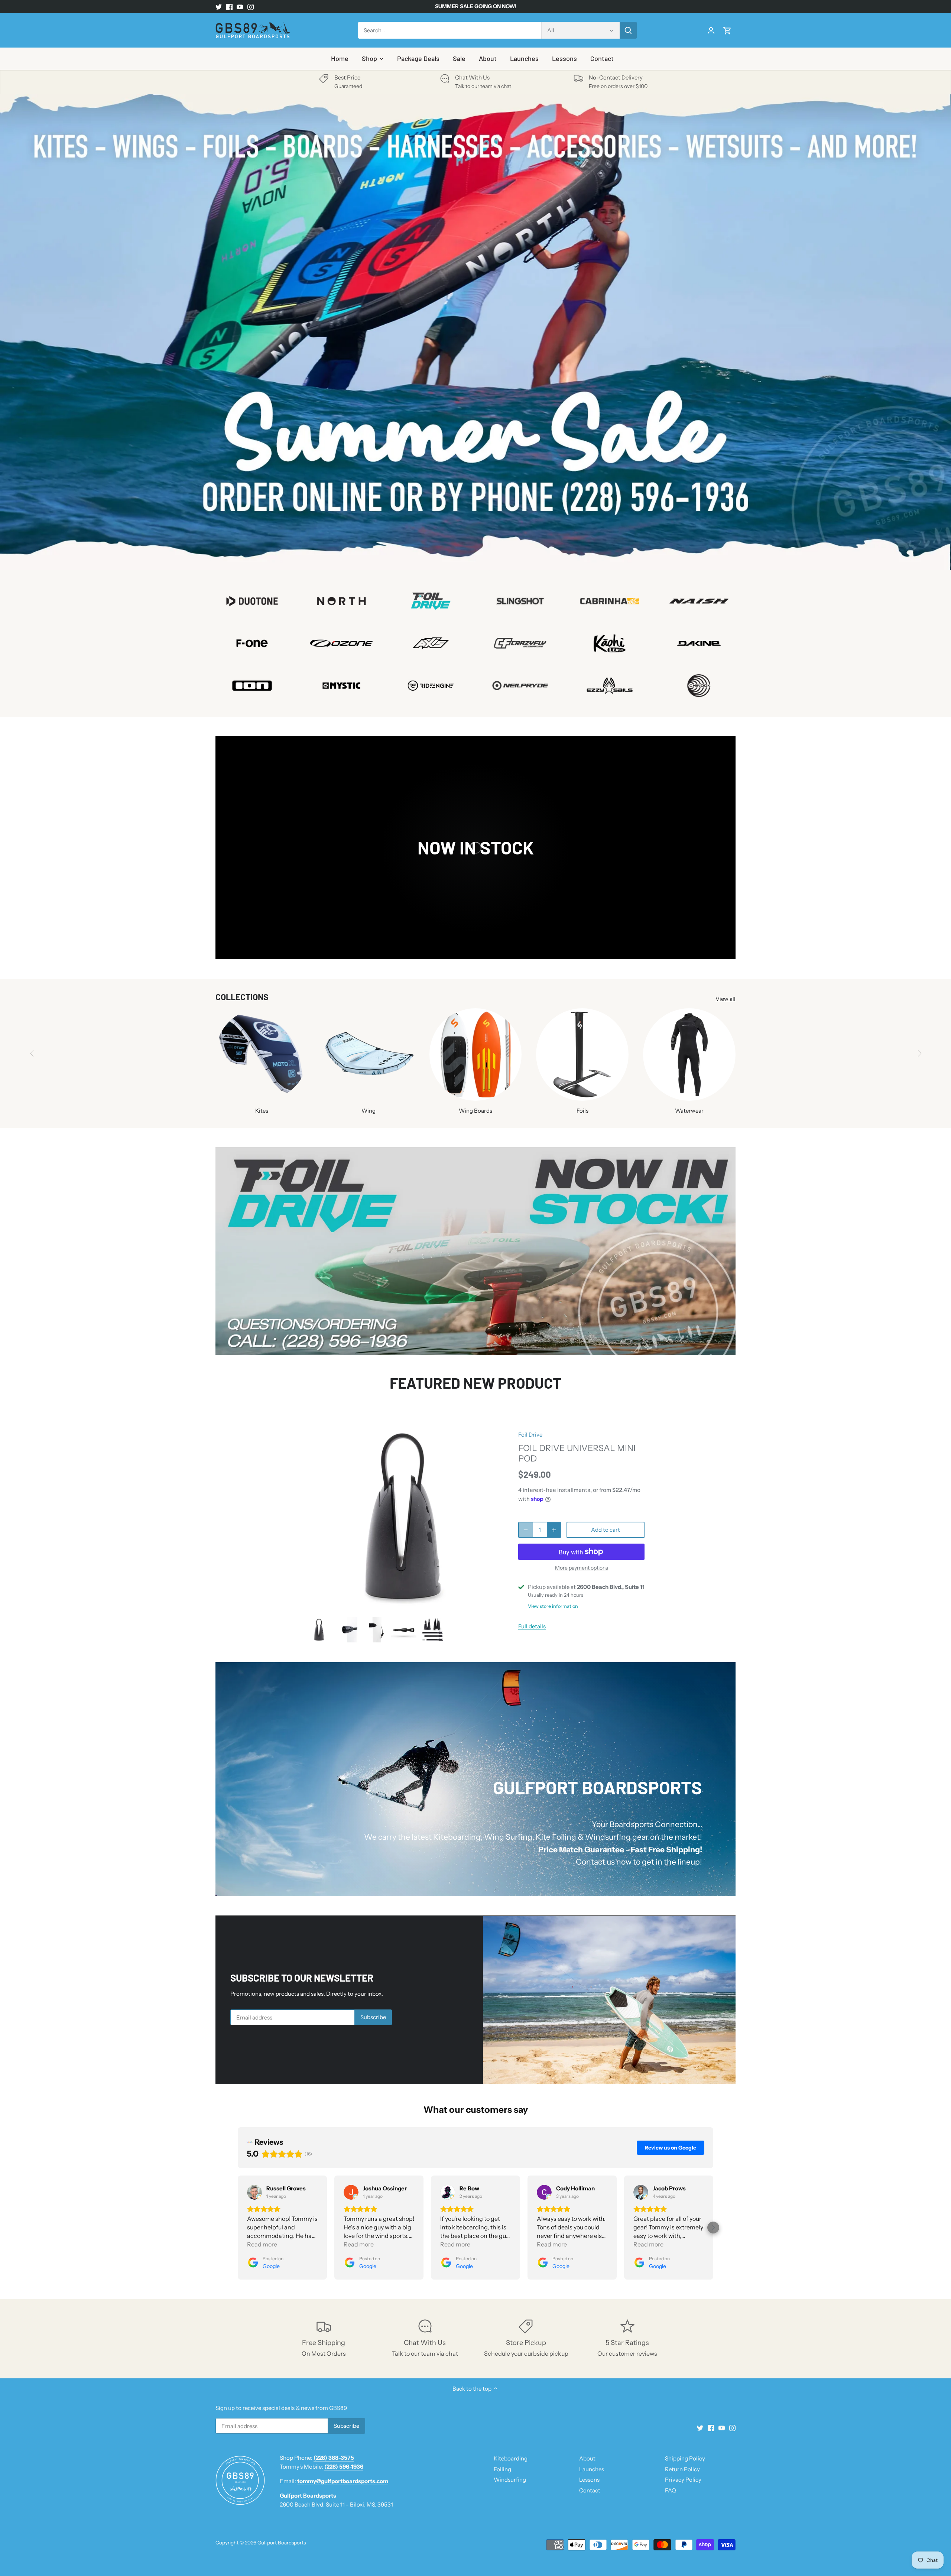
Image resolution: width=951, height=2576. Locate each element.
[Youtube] (240, 7)
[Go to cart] (727, 30)
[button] (238, 2228)
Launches (592, 2469)
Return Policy (682, 2469)
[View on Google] (254, 2192)
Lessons (589, 2480)
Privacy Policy (683, 2480)
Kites (262, 1111)
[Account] (711, 30)
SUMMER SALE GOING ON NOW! (475, 6)
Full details (532, 1626)
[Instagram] (251, 7)
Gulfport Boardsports (282, 2543)
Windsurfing (510, 2480)
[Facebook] (229, 7)
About (587, 2458)
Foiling (502, 2469)
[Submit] (628, 30)
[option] (475, 332)
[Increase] (554, 1530)
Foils (582, 1111)
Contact (590, 2490)
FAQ (671, 2490)
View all (726, 999)
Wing (369, 1111)
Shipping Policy (685, 2458)
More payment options (582, 1568)
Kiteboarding (511, 2458)
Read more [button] (262, 2244)
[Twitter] (219, 7)
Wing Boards (475, 1111)
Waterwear (689, 1111)
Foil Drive (530, 1435)
